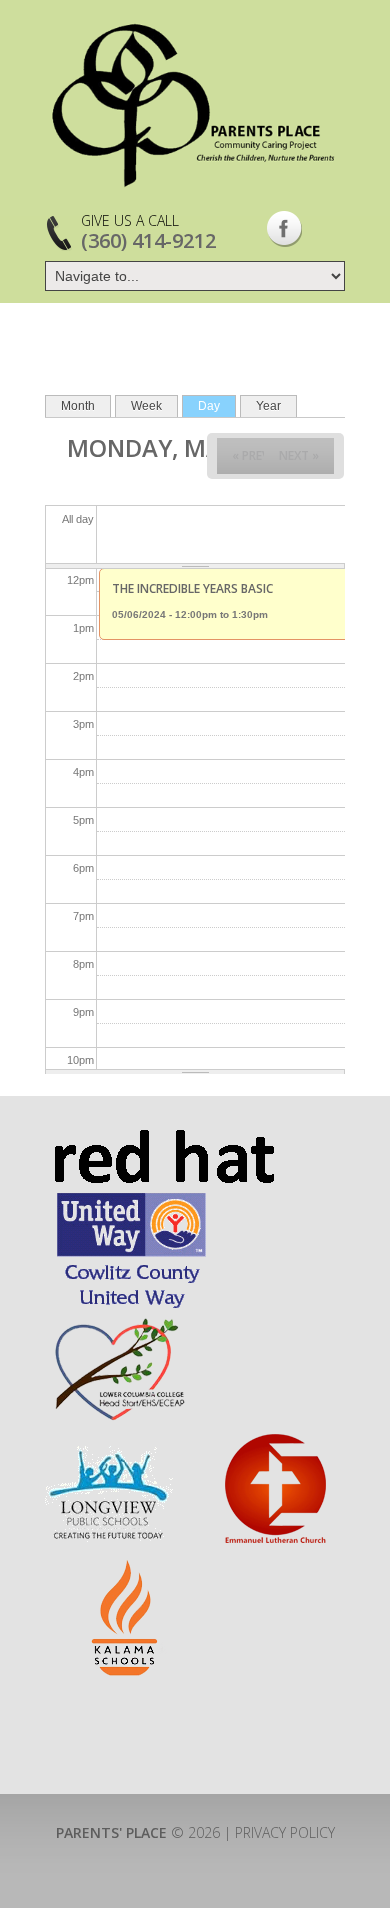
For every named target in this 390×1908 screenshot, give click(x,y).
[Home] (195, 105)
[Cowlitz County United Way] (131, 1198)
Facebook (284, 229)
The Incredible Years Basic (192, 588)
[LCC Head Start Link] (118, 1322)
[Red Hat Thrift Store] (163, 1138)
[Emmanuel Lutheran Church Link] (274, 1441)
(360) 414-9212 (148, 240)
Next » (299, 455)
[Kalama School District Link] (126, 1569)
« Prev (250, 455)
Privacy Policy (285, 1832)
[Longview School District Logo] (109, 1441)
